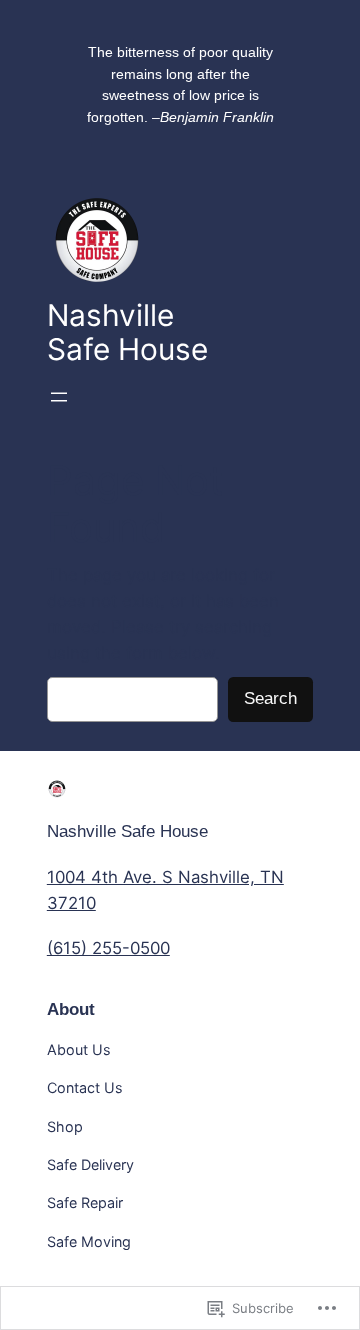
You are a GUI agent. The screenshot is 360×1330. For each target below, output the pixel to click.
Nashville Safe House (127, 831)
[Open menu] (59, 397)
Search (270, 698)
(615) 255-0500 (108, 948)
